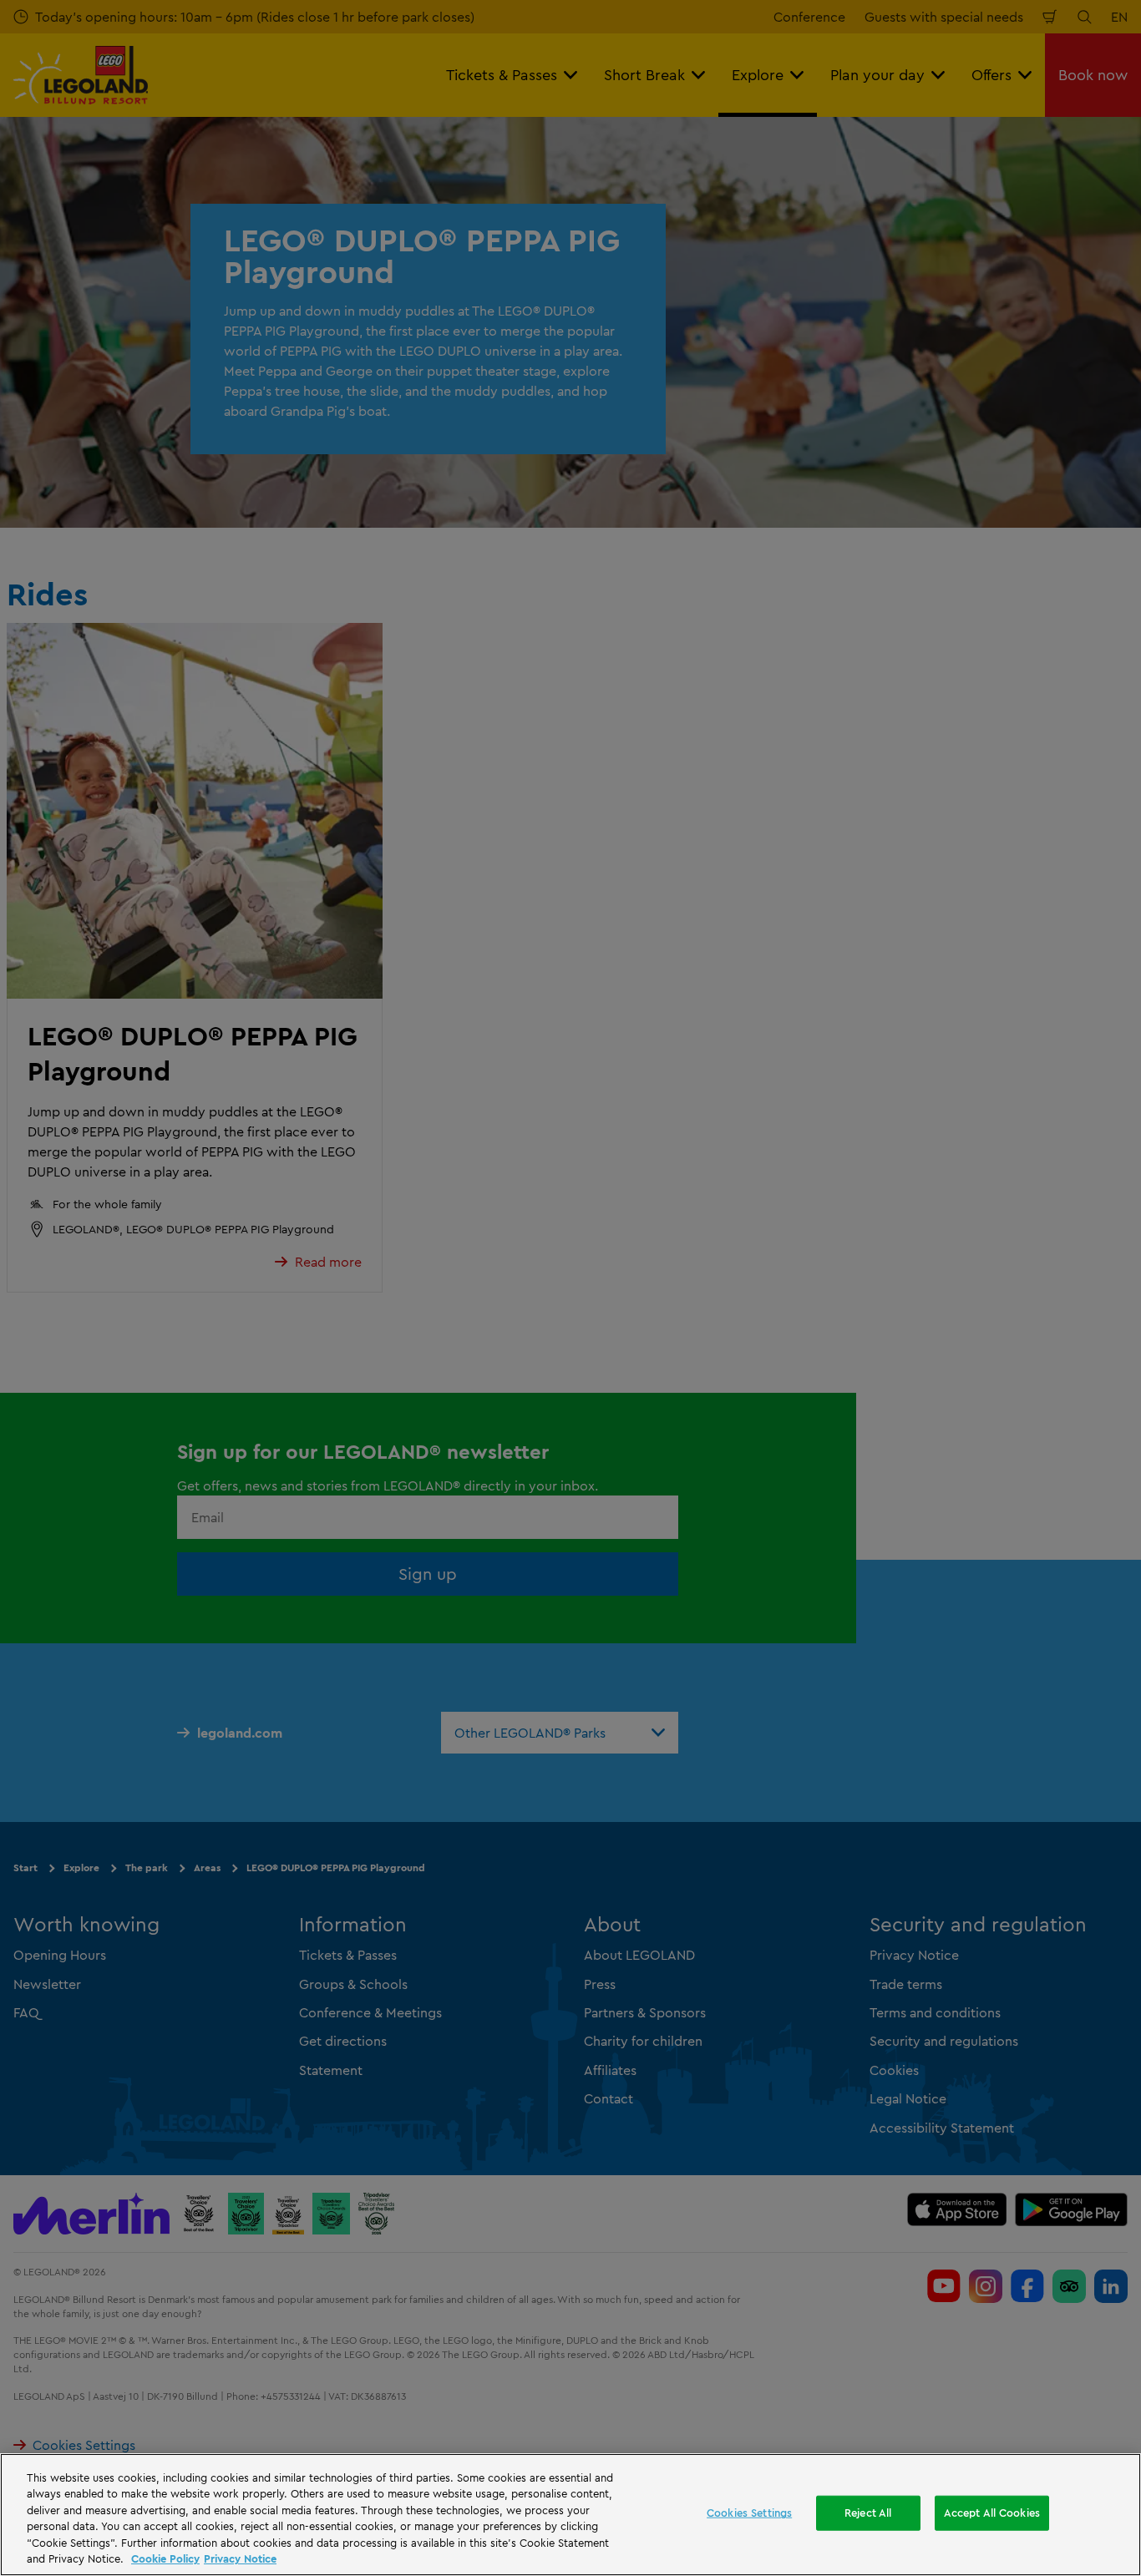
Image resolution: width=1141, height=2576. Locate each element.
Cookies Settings (749, 2513)
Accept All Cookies (992, 2513)
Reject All (868, 2513)
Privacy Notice (240, 2558)
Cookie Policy (165, 2558)
